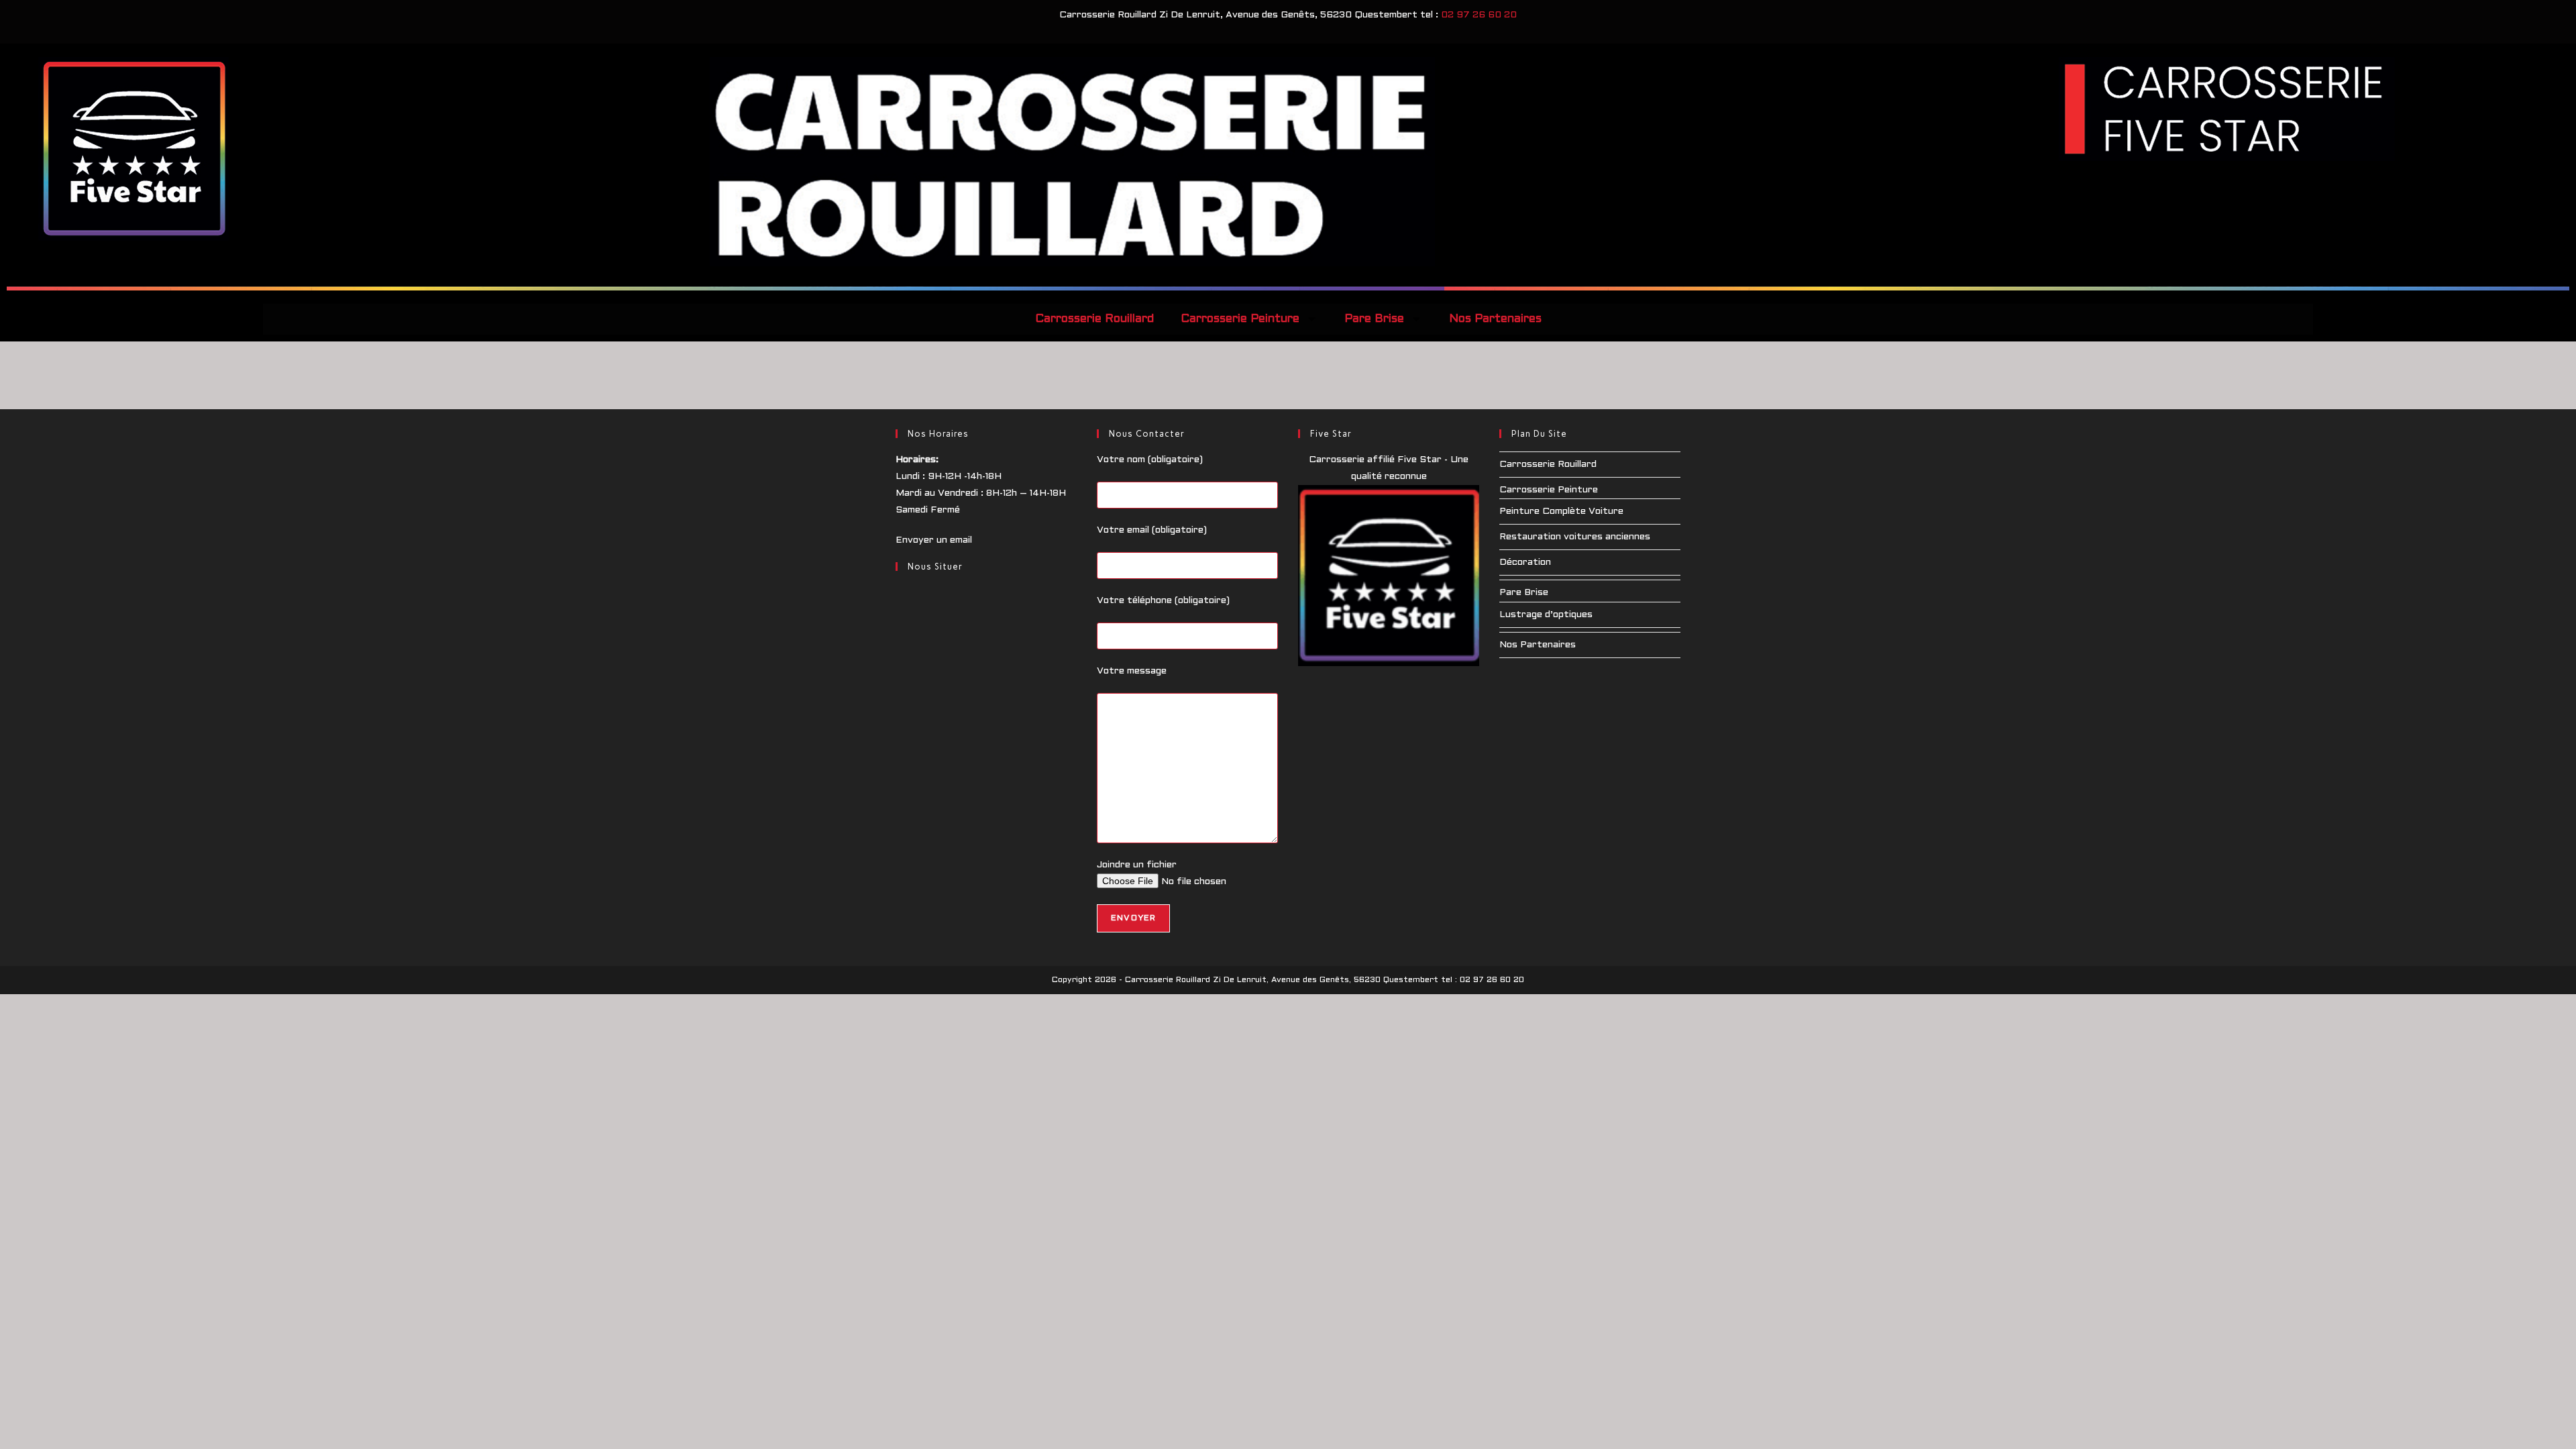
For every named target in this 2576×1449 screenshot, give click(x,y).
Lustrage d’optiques (1546, 615)
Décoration (1525, 562)
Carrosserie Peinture (1240, 319)
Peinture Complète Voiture (1561, 512)
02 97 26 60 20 (1479, 15)
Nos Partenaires (1495, 319)
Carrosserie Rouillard (1094, 319)
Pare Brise (1374, 319)
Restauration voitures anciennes (1575, 537)
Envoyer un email (934, 540)
